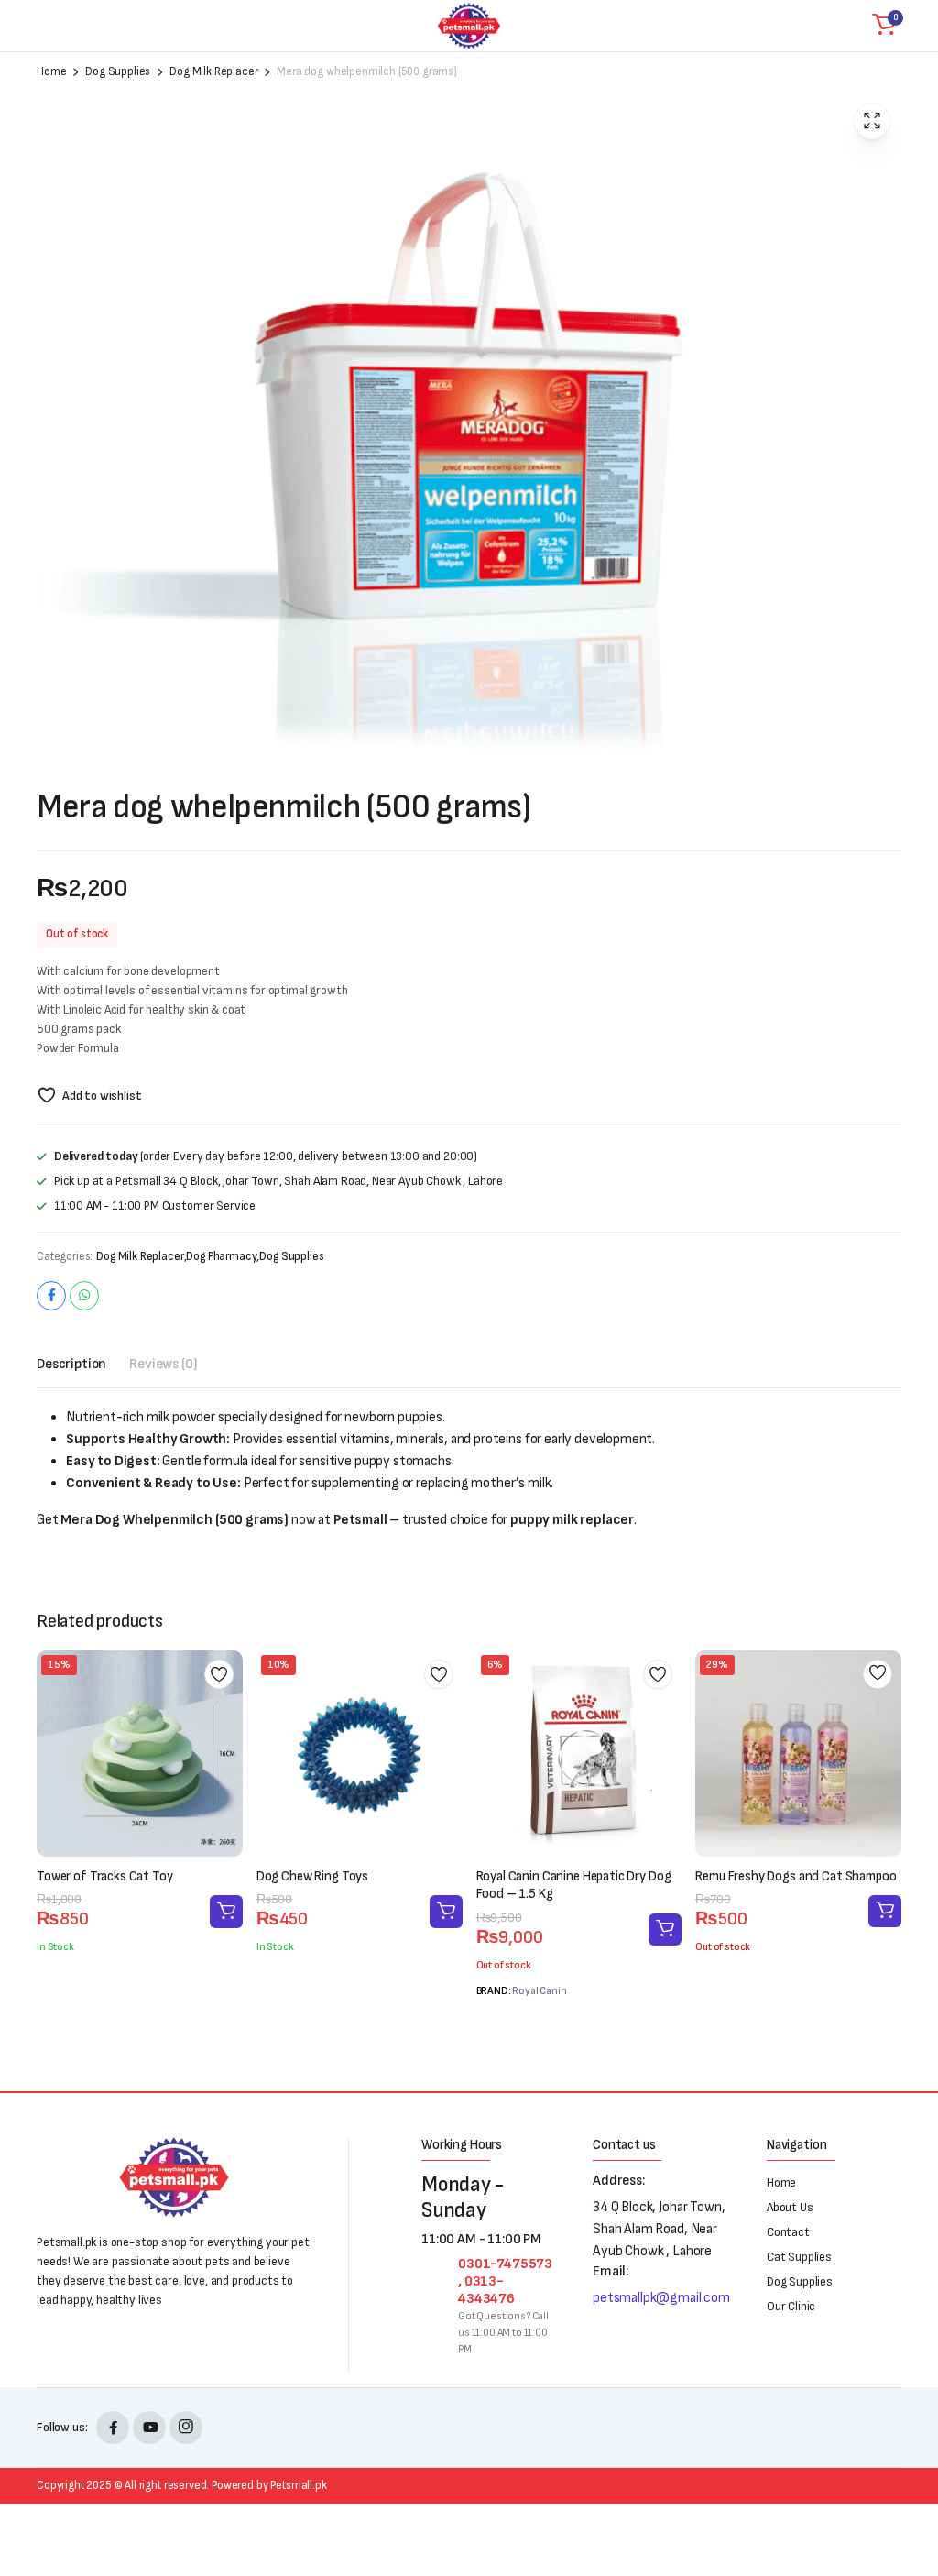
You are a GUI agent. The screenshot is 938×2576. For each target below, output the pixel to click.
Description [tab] (71, 1364)
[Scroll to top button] (909, 2494)
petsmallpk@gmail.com (661, 2298)
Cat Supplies (799, 2257)
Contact (788, 2232)
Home (51, 72)
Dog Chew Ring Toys (312, 1876)
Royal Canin (539, 1991)
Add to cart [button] (226, 1912)
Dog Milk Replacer (213, 72)
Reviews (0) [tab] (163, 1364)
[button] (884, 26)
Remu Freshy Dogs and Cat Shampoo (796, 1876)
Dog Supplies (118, 72)
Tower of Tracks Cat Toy (105, 1876)
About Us (790, 2207)
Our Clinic (791, 2306)
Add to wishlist (102, 1096)
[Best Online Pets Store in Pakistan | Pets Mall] (469, 26)
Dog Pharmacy (221, 1257)
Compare (225, 1740)
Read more (665, 1929)
